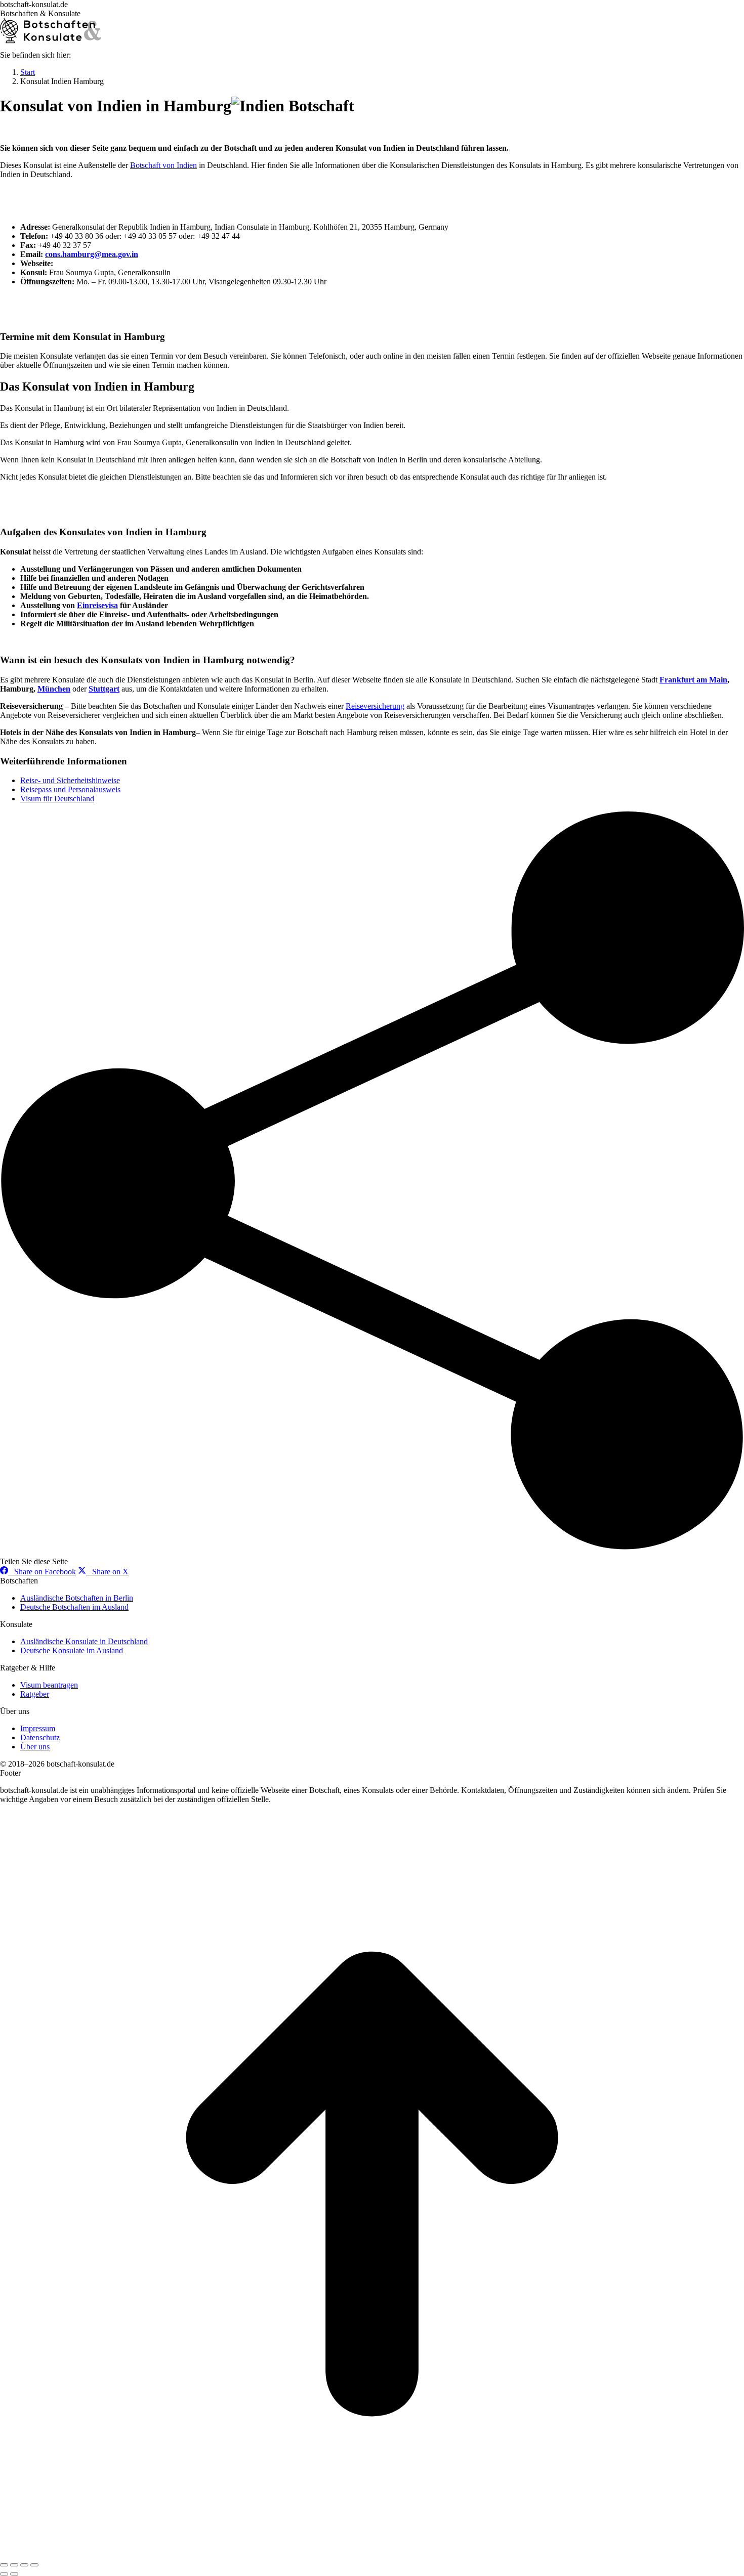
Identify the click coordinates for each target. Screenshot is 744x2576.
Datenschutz (40, 1737)
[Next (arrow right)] (14, 2574)
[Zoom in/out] (34, 2565)
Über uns (35, 1747)
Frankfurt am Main (693, 680)
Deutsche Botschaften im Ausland (74, 1607)
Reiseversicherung (375, 706)
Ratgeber (35, 1694)
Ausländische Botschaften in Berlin (77, 1598)
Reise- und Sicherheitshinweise (70, 780)
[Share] (14, 2565)
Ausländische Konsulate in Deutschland (84, 1641)
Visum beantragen (49, 1685)
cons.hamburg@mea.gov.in (92, 254)
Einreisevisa (97, 605)
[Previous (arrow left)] (4, 2574)
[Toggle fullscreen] (24, 2565)
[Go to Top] (372, 2553)
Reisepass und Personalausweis (70, 789)
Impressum (38, 1728)
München (54, 689)
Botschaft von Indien (163, 165)
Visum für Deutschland (57, 799)
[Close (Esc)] (4, 2565)
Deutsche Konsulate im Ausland (72, 1650)
